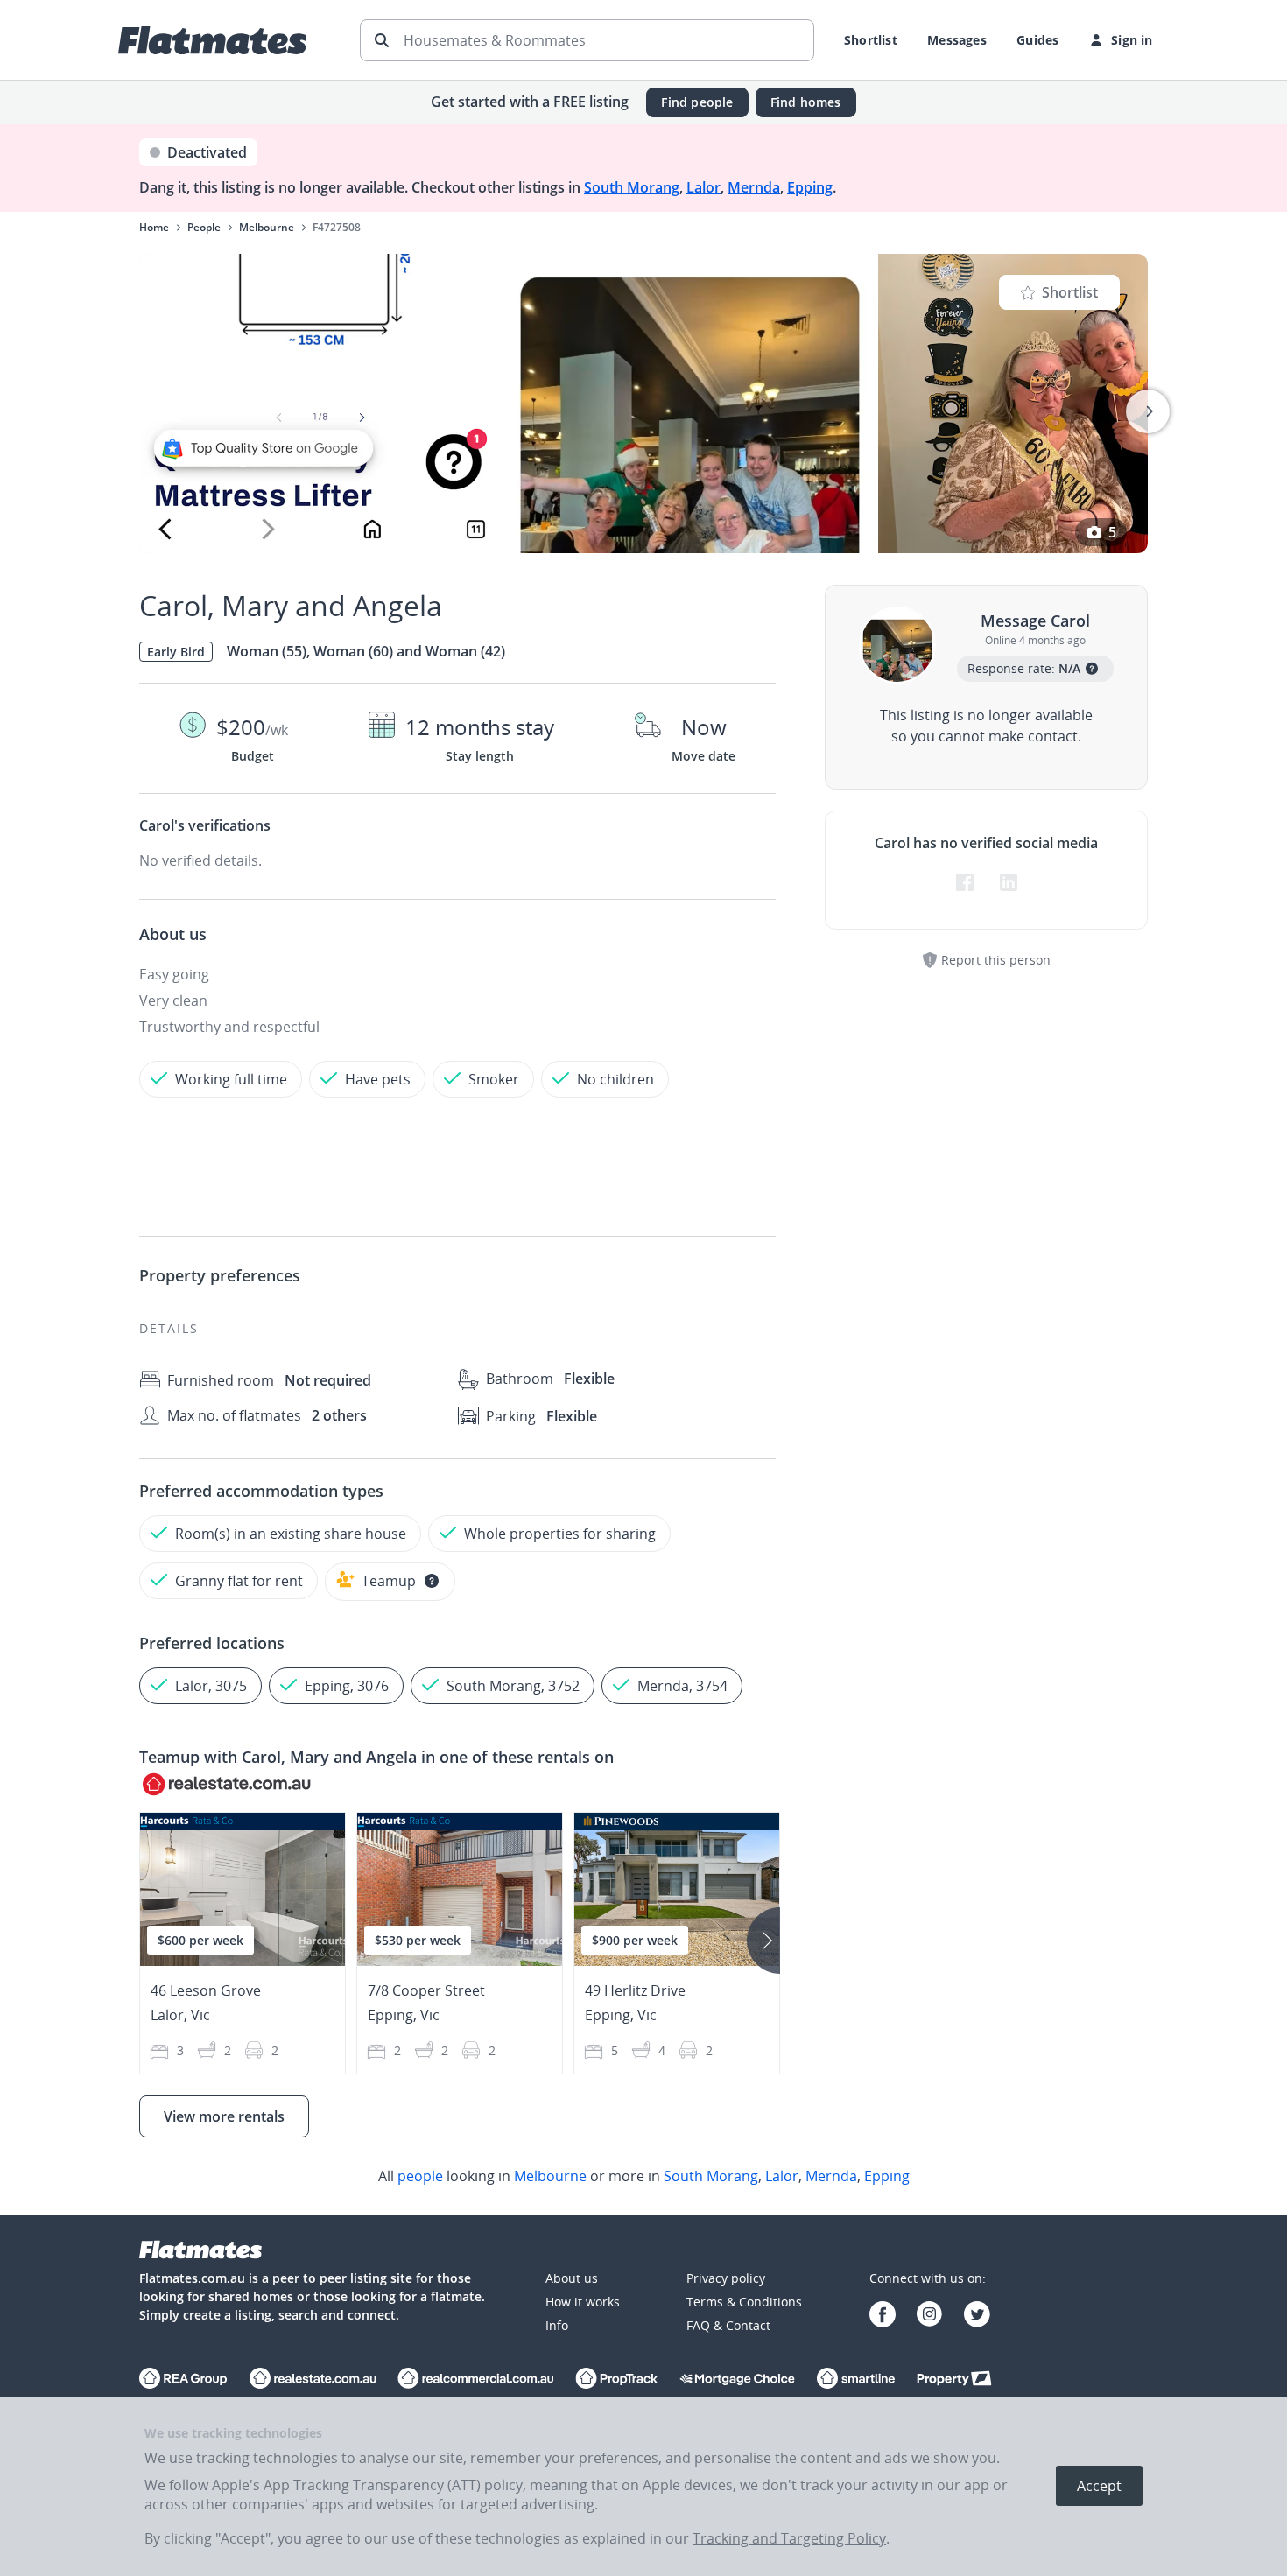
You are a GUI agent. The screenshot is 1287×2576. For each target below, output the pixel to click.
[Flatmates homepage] (212, 40)
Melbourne (550, 2176)
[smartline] (856, 2380)
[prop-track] (617, 2380)
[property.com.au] (954, 2380)
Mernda (754, 187)
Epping (810, 187)
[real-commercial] (476, 2380)
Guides (1037, 40)
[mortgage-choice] (737, 2380)
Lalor (703, 187)
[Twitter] (977, 2316)
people (420, 2176)
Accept (1099, 2486)
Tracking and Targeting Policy (789, 2538)
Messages (957, 40)
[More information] (432, 1581)
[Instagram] (930, 2316)
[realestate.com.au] (183, 2380)
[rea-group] (313, 2380)
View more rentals (224, 2116)
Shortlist (871, 40)
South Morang (632, 187)
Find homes (806, 102)
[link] (643, 2176)
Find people (697, 102)
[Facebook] (883, 2316)
